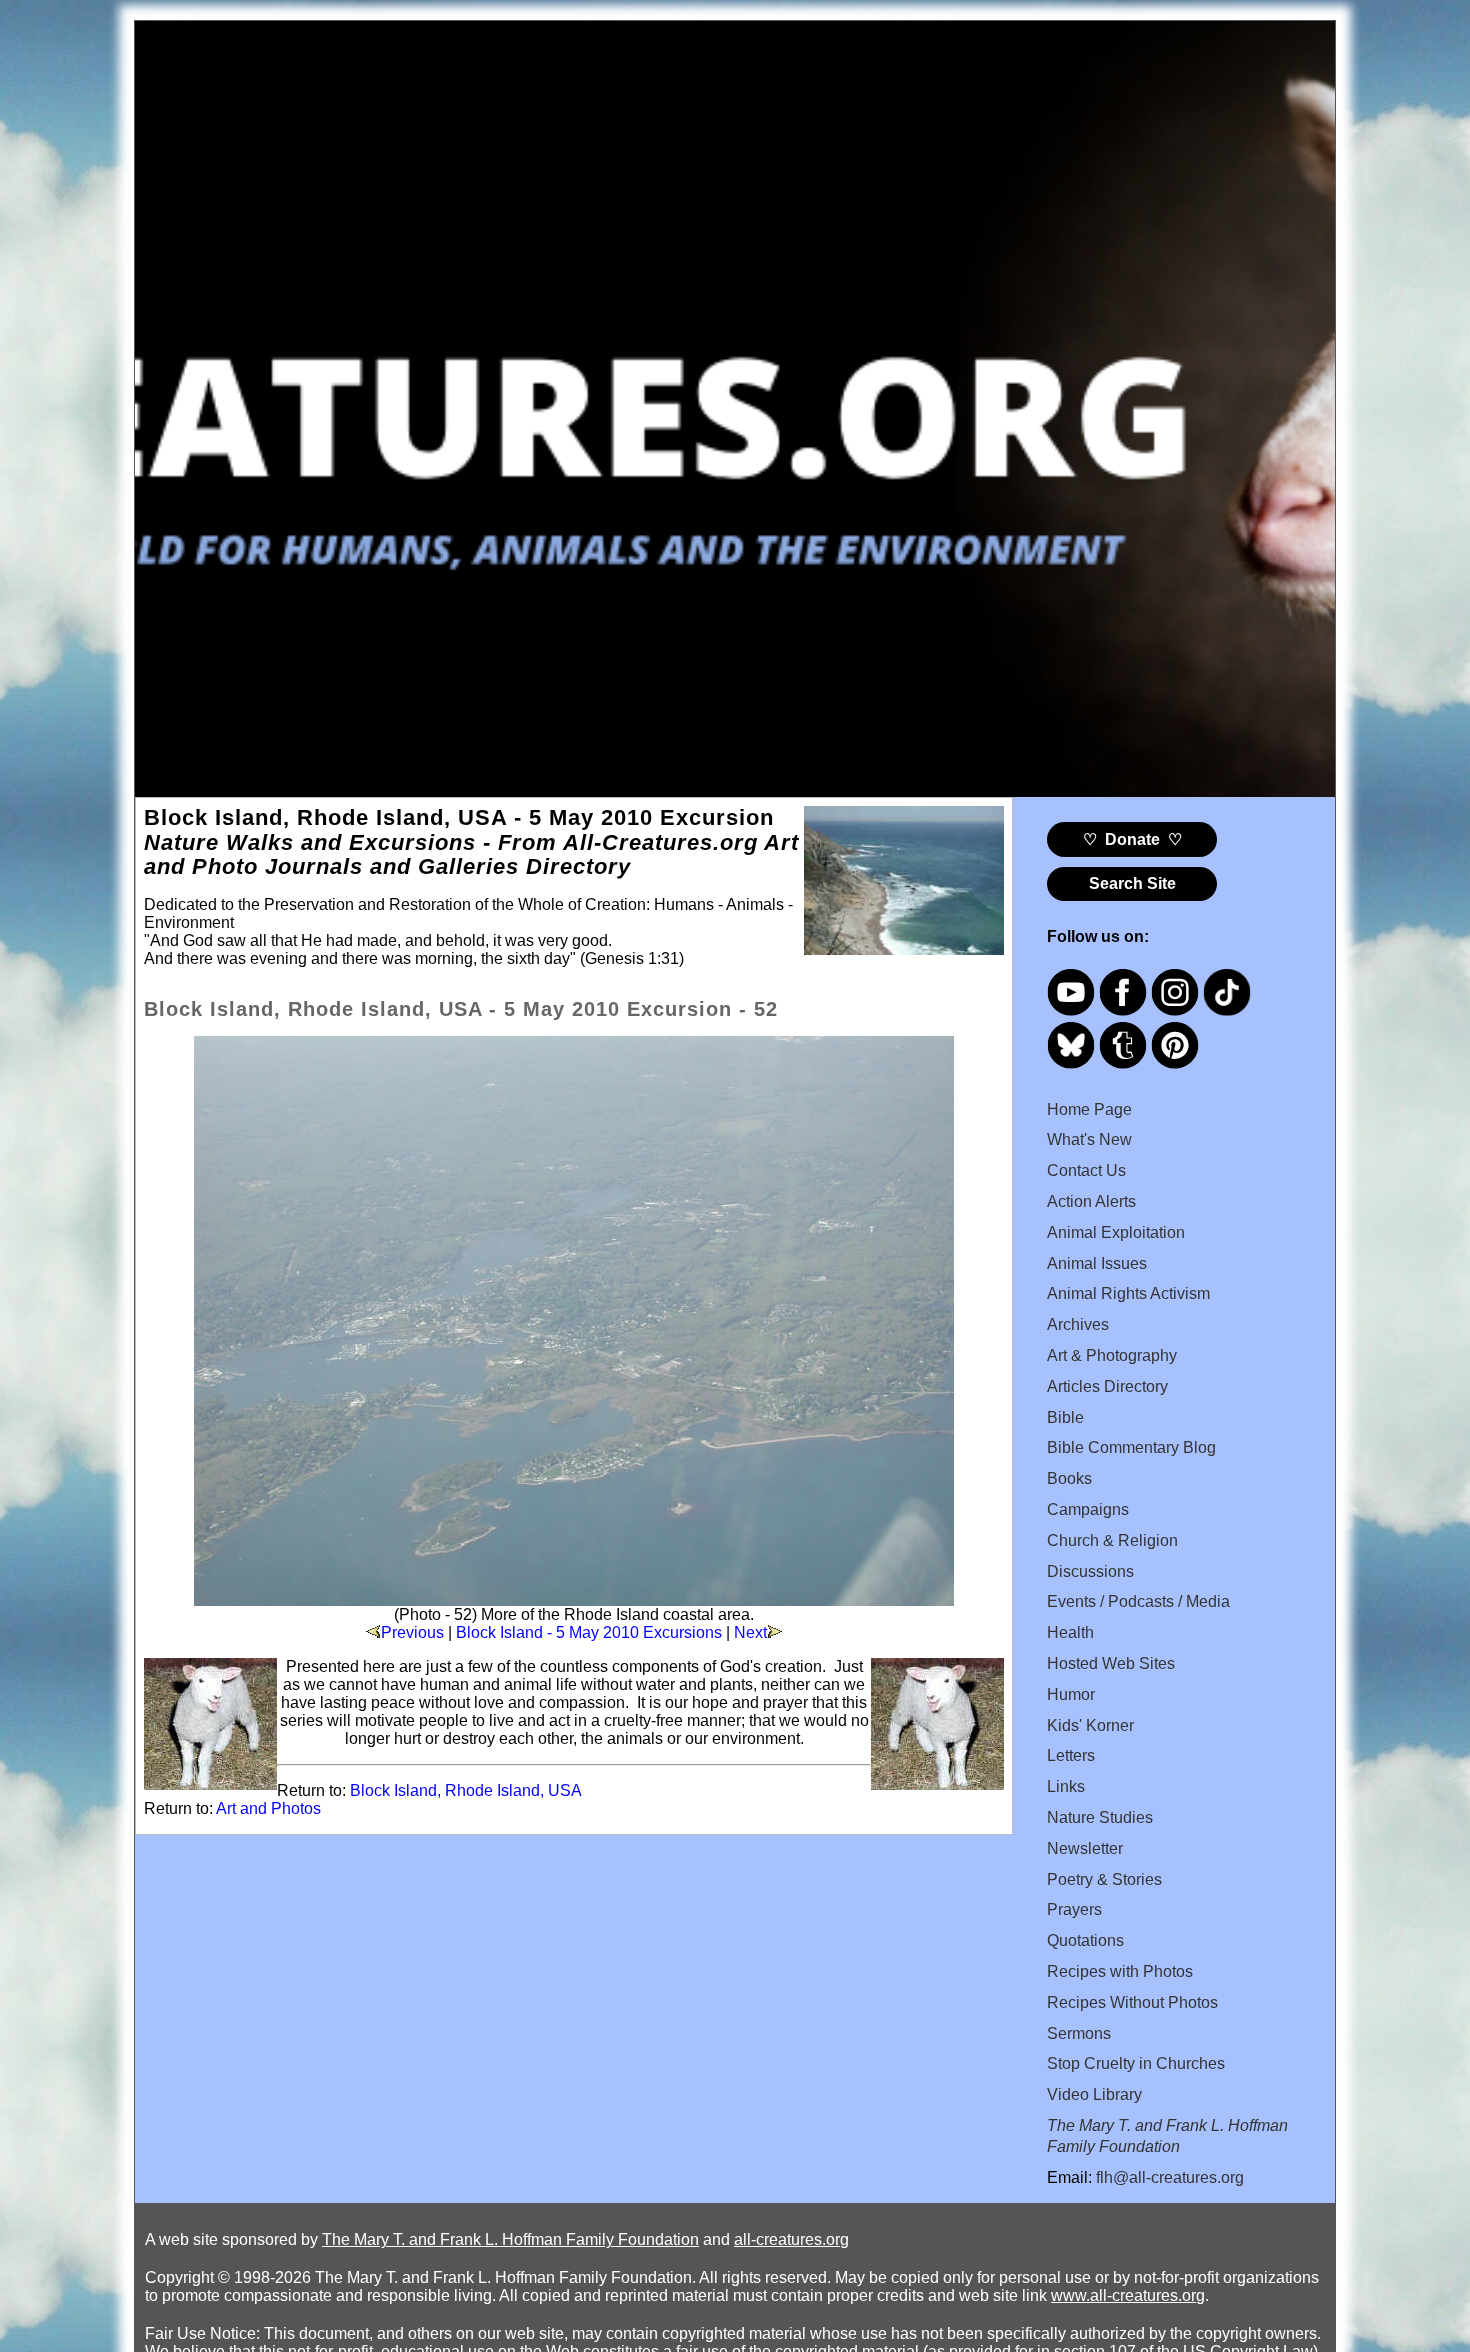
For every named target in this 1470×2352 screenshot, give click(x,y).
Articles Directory (1107, 1386)
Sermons (1079, 2033)
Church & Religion (1112, 1540)
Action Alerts (1091, 1201)
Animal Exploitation (1116, 1232)
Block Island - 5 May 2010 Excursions (589, 1632)
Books (1069, 1478)
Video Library (1094, 2094)
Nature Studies (1100, 1817)
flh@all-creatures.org (1170, 2177)
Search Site (1132, 883)
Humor (1071, 1694)
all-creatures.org (791, 2239)
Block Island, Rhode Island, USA (466, 1790)
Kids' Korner (1090, 1725)
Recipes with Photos (1120, 1971)
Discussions (1090, 1571)
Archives (1078, 1324)
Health (1070, 1632)
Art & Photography (1112, 1355)
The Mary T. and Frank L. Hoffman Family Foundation (510, 2239)
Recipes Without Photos (1132, 2002)
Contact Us (1086, 1170)
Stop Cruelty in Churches (1136, 2063)
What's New (1089, 1139)
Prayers (1074, 1909)
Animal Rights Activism (1128, 1293)
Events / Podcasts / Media (1138, 1601)
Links (1066, 1786)
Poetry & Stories (1104, 1879)
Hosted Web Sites (1111, 1663)
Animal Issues (1097, 1263)
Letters (1071, 1755)
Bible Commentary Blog (1131, 1447)
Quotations (1085, 1940)
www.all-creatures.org (1128, 2295)
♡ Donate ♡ (1132, 839)
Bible (1065, 1417)
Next (750, 1632)
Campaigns (1088, 1509)
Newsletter (1085, 1848)
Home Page (1089, 1109)
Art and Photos (268, 1808)
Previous (412, 1632)
